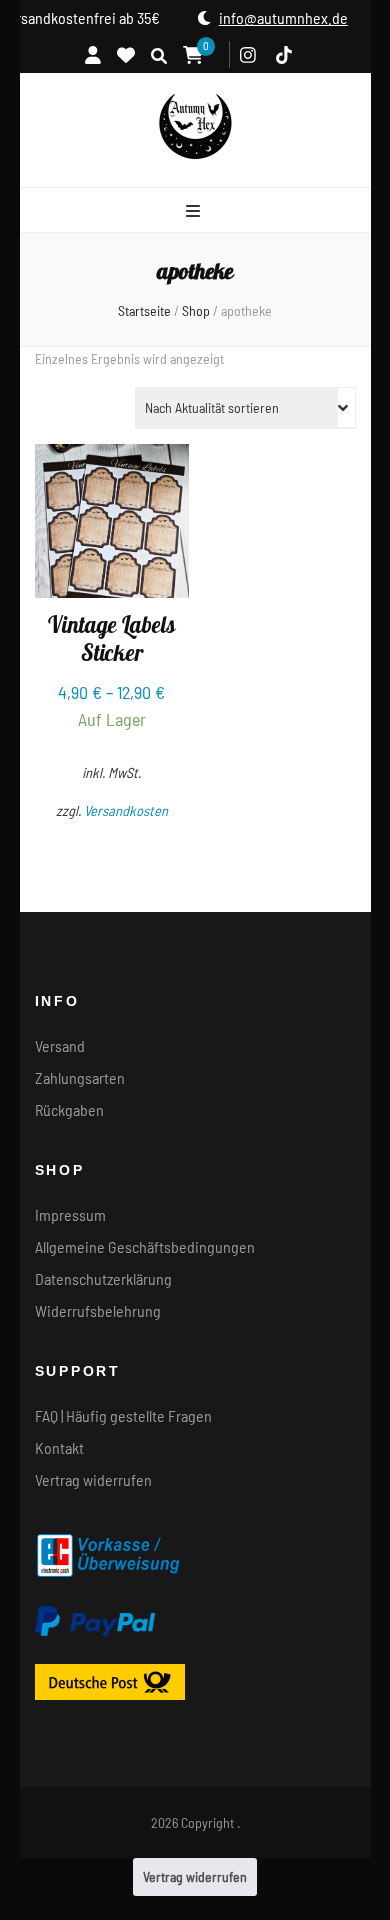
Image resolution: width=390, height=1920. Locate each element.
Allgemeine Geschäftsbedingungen (145, 1246)
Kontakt (59, 1447)
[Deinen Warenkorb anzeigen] (193, 55)
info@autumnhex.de (292, 17)
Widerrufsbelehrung (98, 1310)
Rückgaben (69, 1109)
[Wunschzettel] (126, 54)
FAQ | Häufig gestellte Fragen (123, 1415)
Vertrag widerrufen (93, 1479)
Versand (60, 1045)
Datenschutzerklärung (103, 1278)
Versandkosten (126, 810)
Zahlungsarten (80, 1077)
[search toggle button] (159, 56)
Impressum (70, 1214)
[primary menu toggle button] (195, 211)
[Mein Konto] (93, 54)
